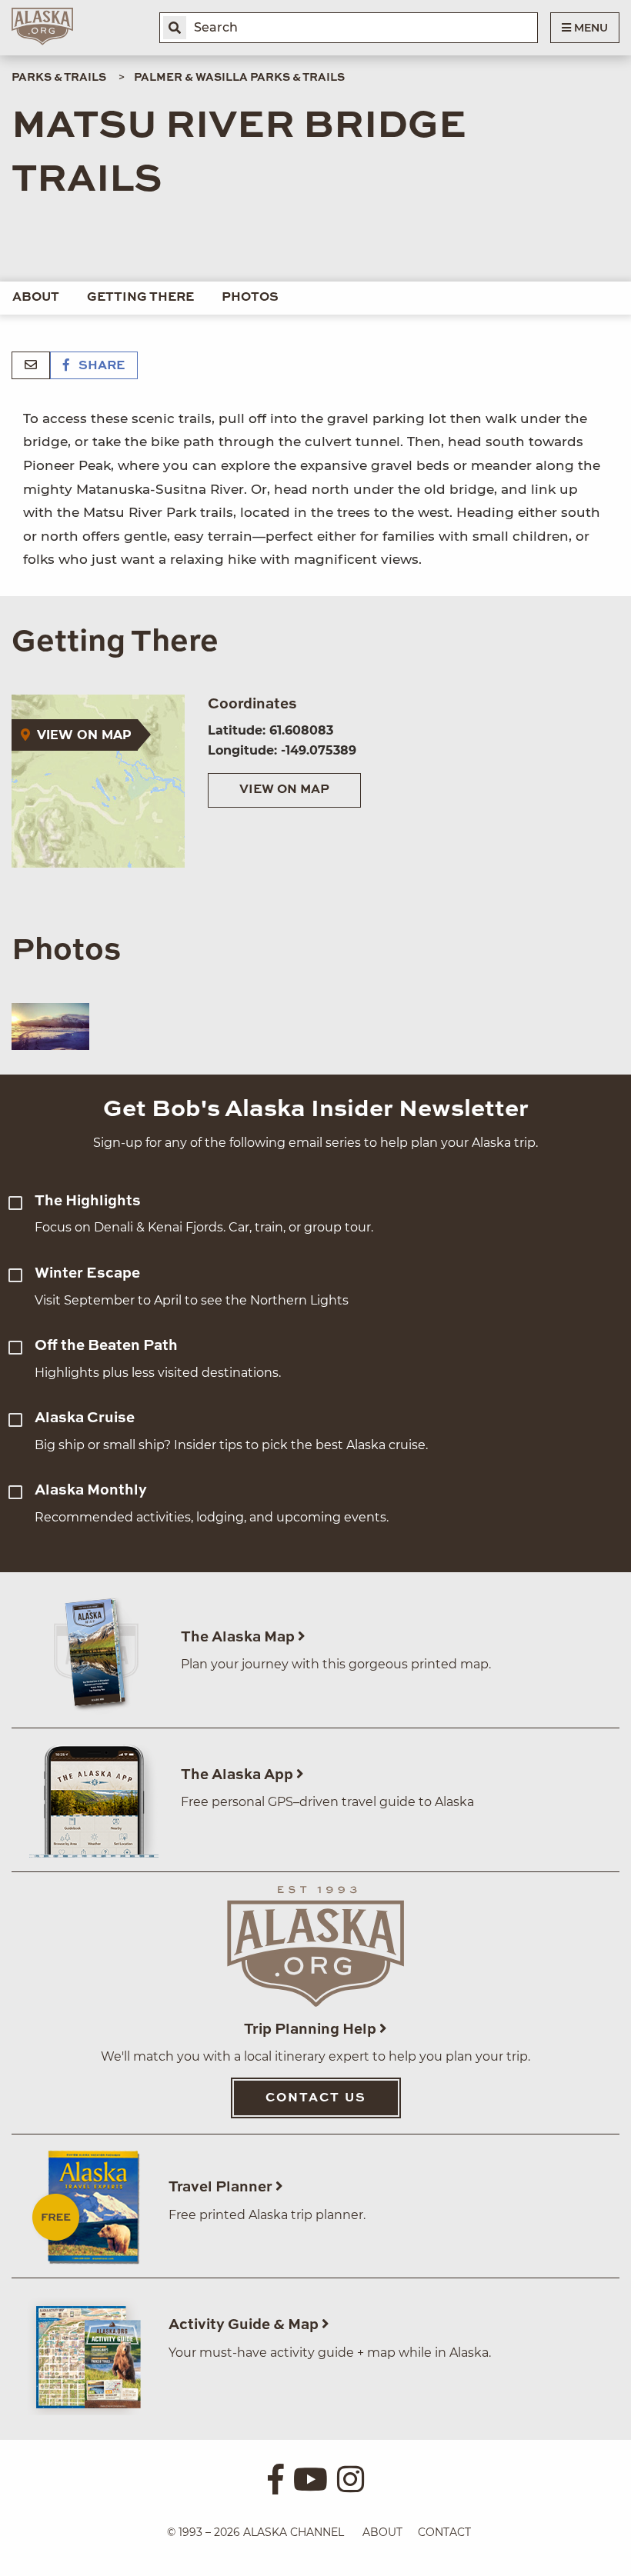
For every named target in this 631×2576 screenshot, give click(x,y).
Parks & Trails (59, 78)
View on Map (284, 790)
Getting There (140, 298)
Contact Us (316, 2098)
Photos (250, 298)
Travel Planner (222, 2187)
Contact (444, 2532)
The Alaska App (239, 1775)
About (36, 298)
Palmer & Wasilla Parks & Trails (239, 78)
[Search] (175, 28)
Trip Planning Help (312, 2029)
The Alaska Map (239, 1637)
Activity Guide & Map (245, 2325)
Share (100, 366)
